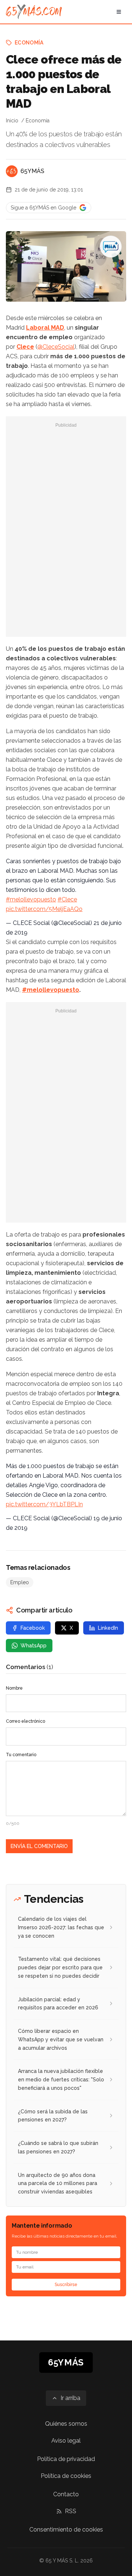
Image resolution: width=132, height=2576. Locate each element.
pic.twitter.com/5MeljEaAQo (44, 909)
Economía (29, 43)
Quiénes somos (66, 2424)
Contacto (66, 2494)
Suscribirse (66, 2285)
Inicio (12, 121)
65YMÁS (32, 171)
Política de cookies (66, 2476)
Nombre (14, 1688)
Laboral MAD (45, 328)
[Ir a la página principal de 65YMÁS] (34, 12)
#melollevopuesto (31, 899)
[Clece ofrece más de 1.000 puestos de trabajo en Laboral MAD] (111, 247)
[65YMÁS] (12, 171)
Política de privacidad (66, 2459)
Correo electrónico (25, 1721)
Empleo (20, 1582)
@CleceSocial (56, 347)
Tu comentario (21, 1755)
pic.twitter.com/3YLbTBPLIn (44, 1504)
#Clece (67, 899)
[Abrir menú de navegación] (119, 12)
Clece (25, 347)
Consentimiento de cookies (66, 2530)
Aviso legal (66, 2441)
